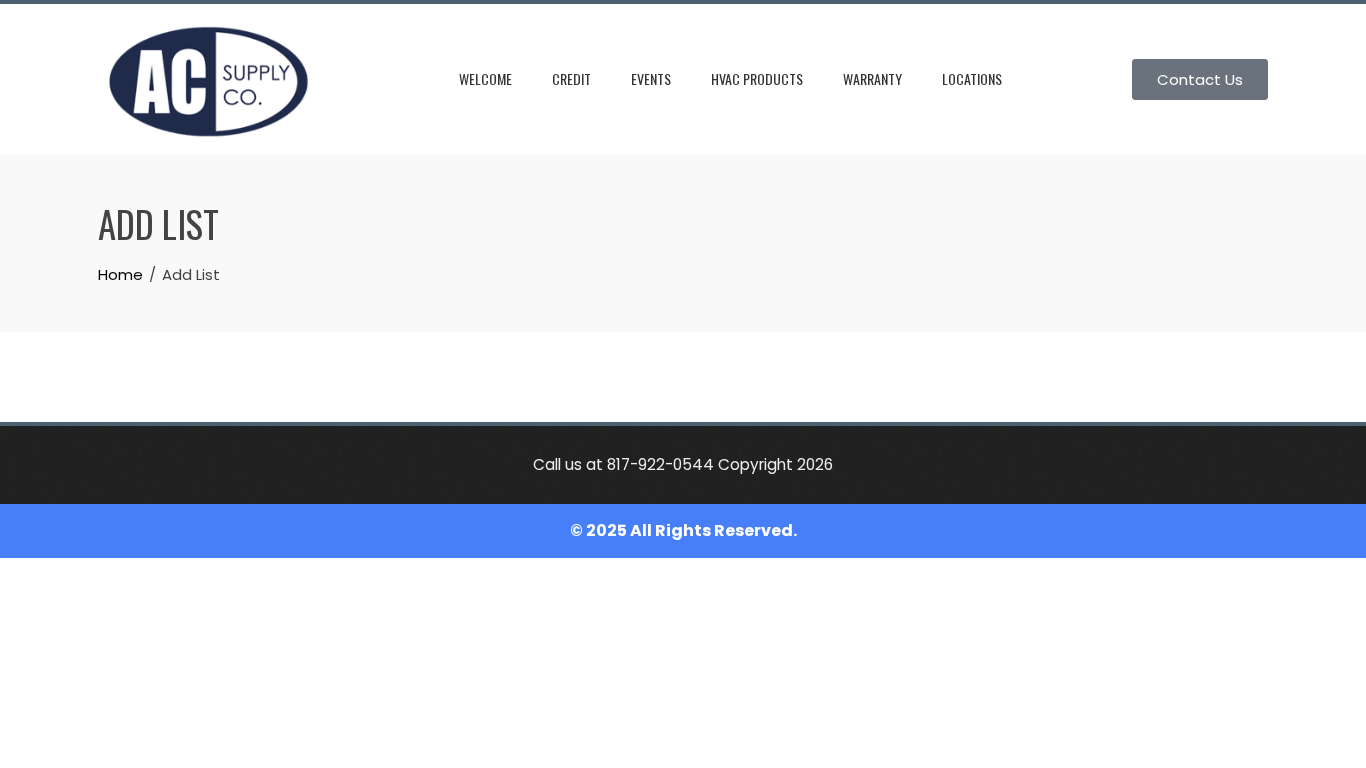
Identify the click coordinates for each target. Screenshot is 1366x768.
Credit (571, 78)
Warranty (872, 78)
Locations (972, 78)
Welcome (485, 78)
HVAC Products (757, 78)
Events (651, 78)
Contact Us (1200, 79)
